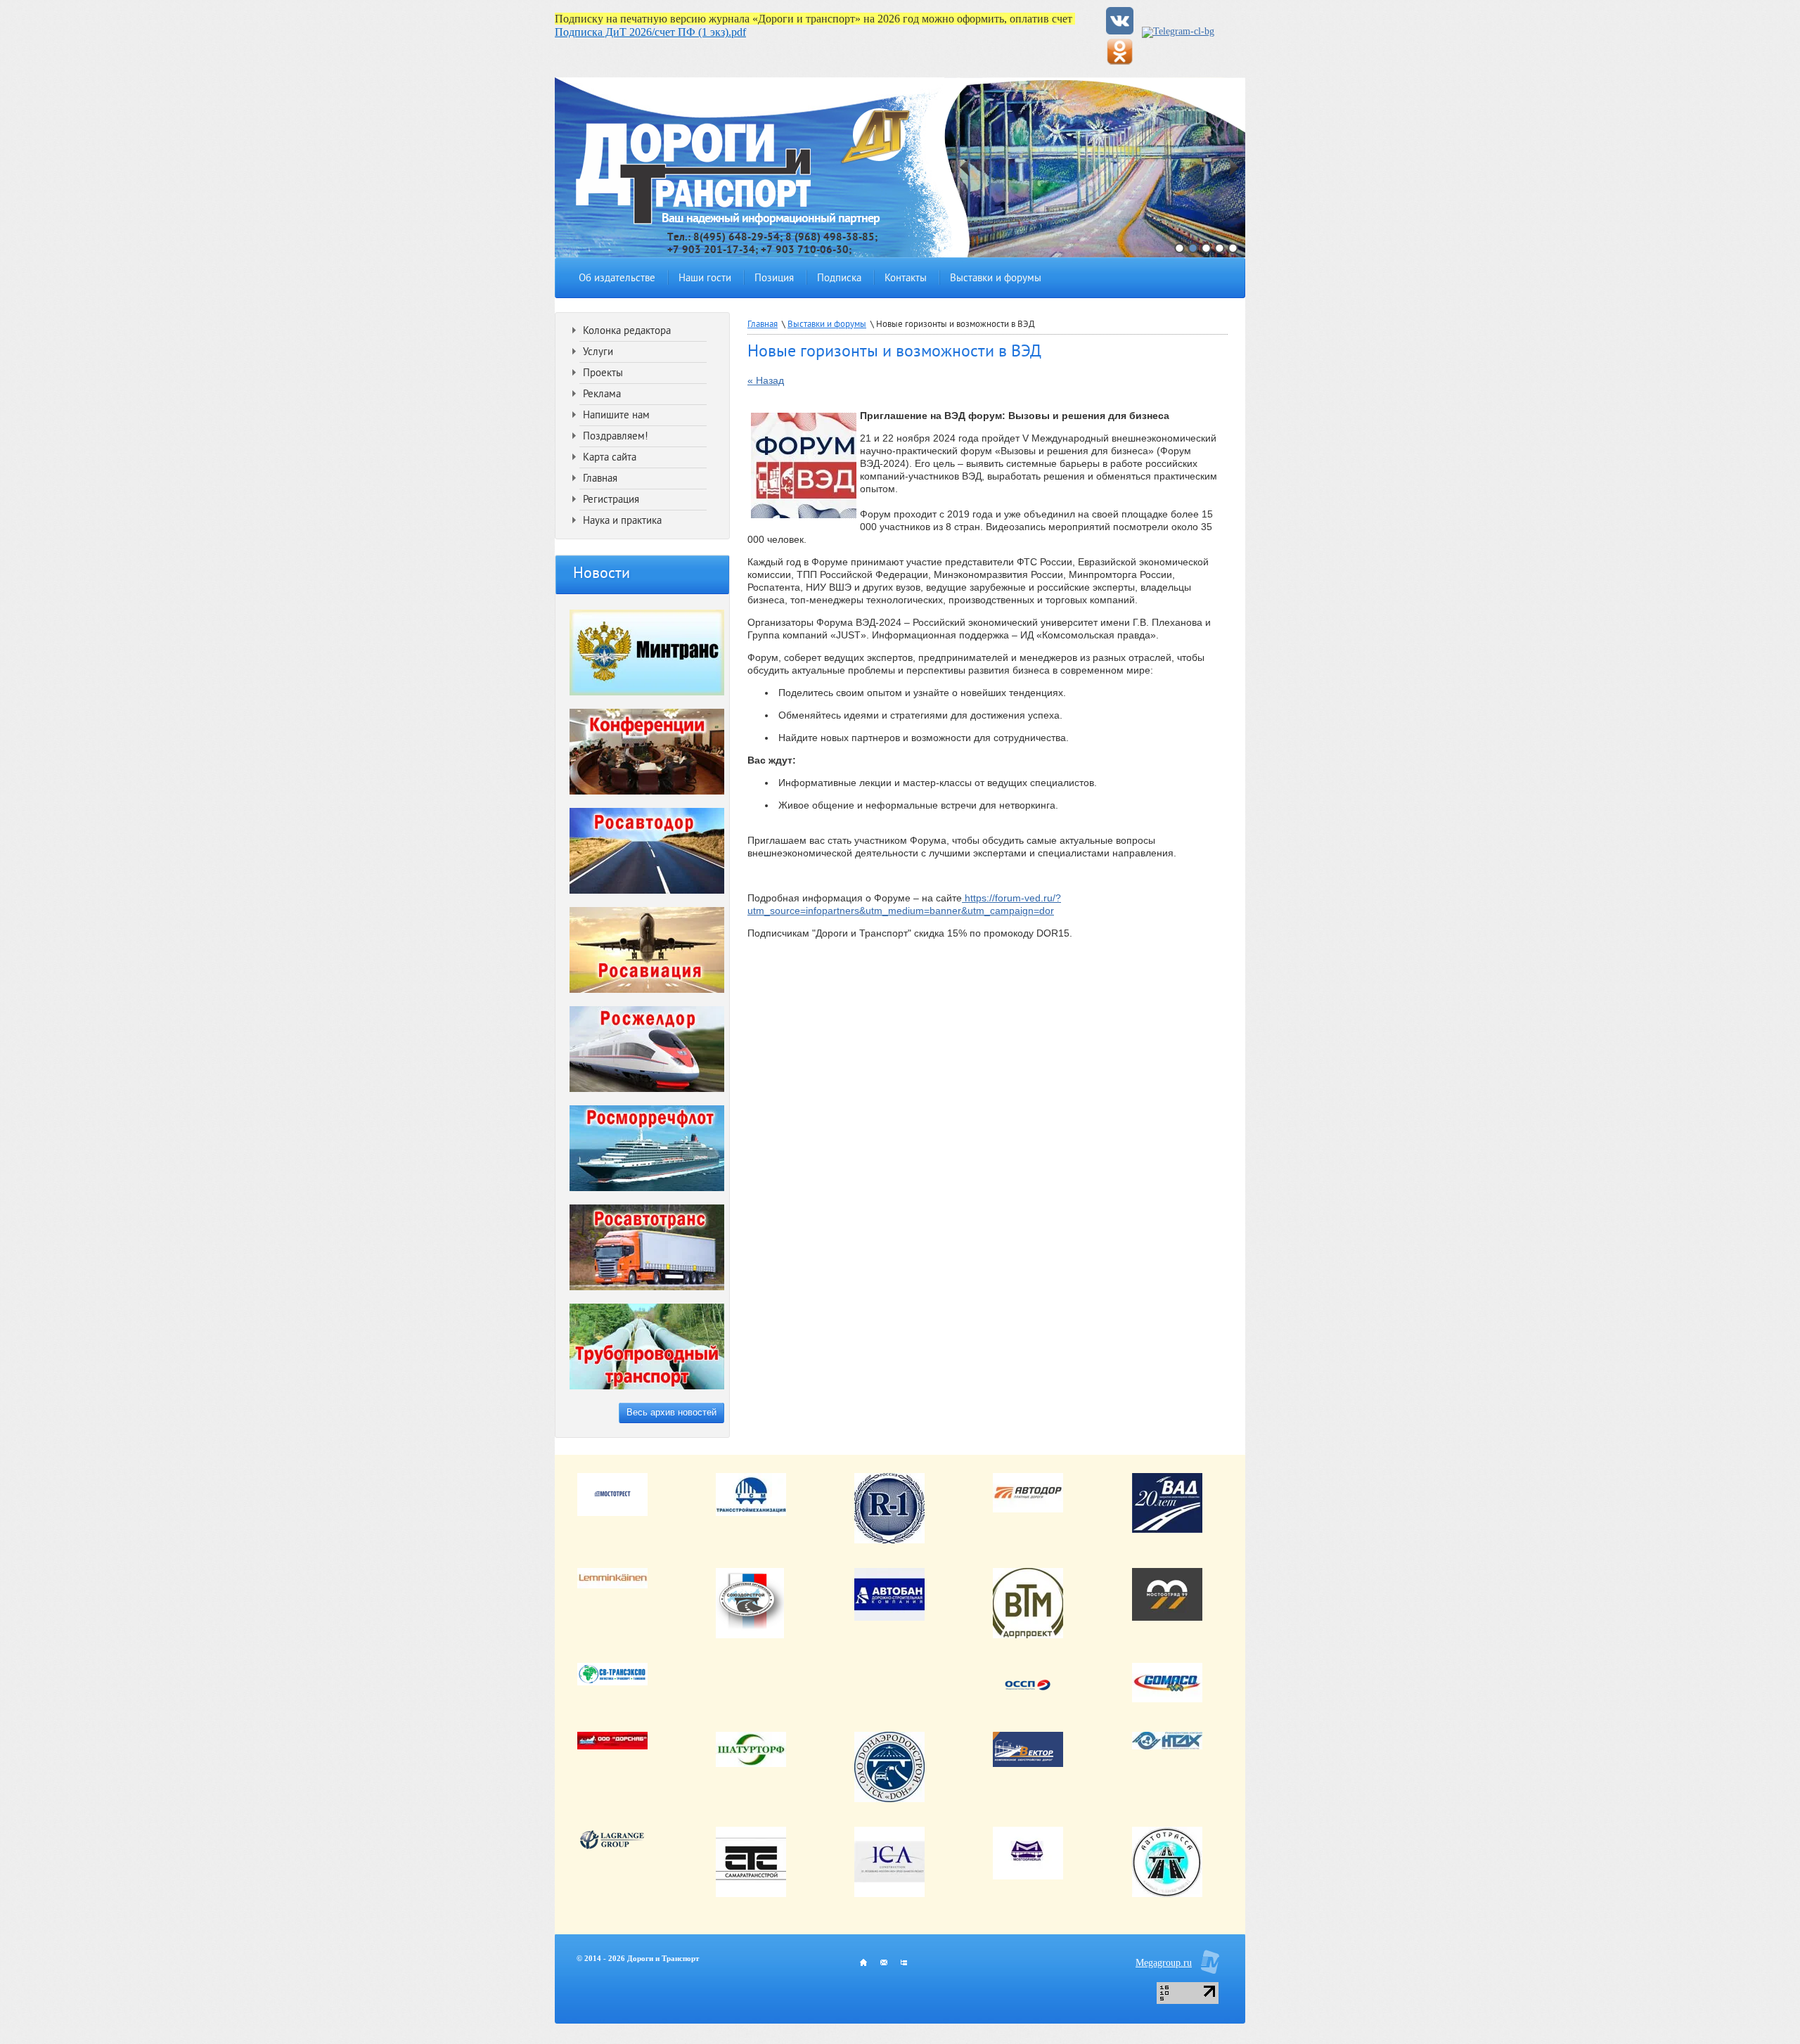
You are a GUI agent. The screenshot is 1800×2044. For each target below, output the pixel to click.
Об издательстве (617, 279)
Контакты (906, 279)
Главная (763, 325)
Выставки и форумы (996, 279)
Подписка (839, 279)
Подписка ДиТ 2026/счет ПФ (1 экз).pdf (650, 32)
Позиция (774, 279)
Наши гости (705, 279)
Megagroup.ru (1164, 1963)
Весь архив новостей (671, 1412)
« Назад (766, 380)
